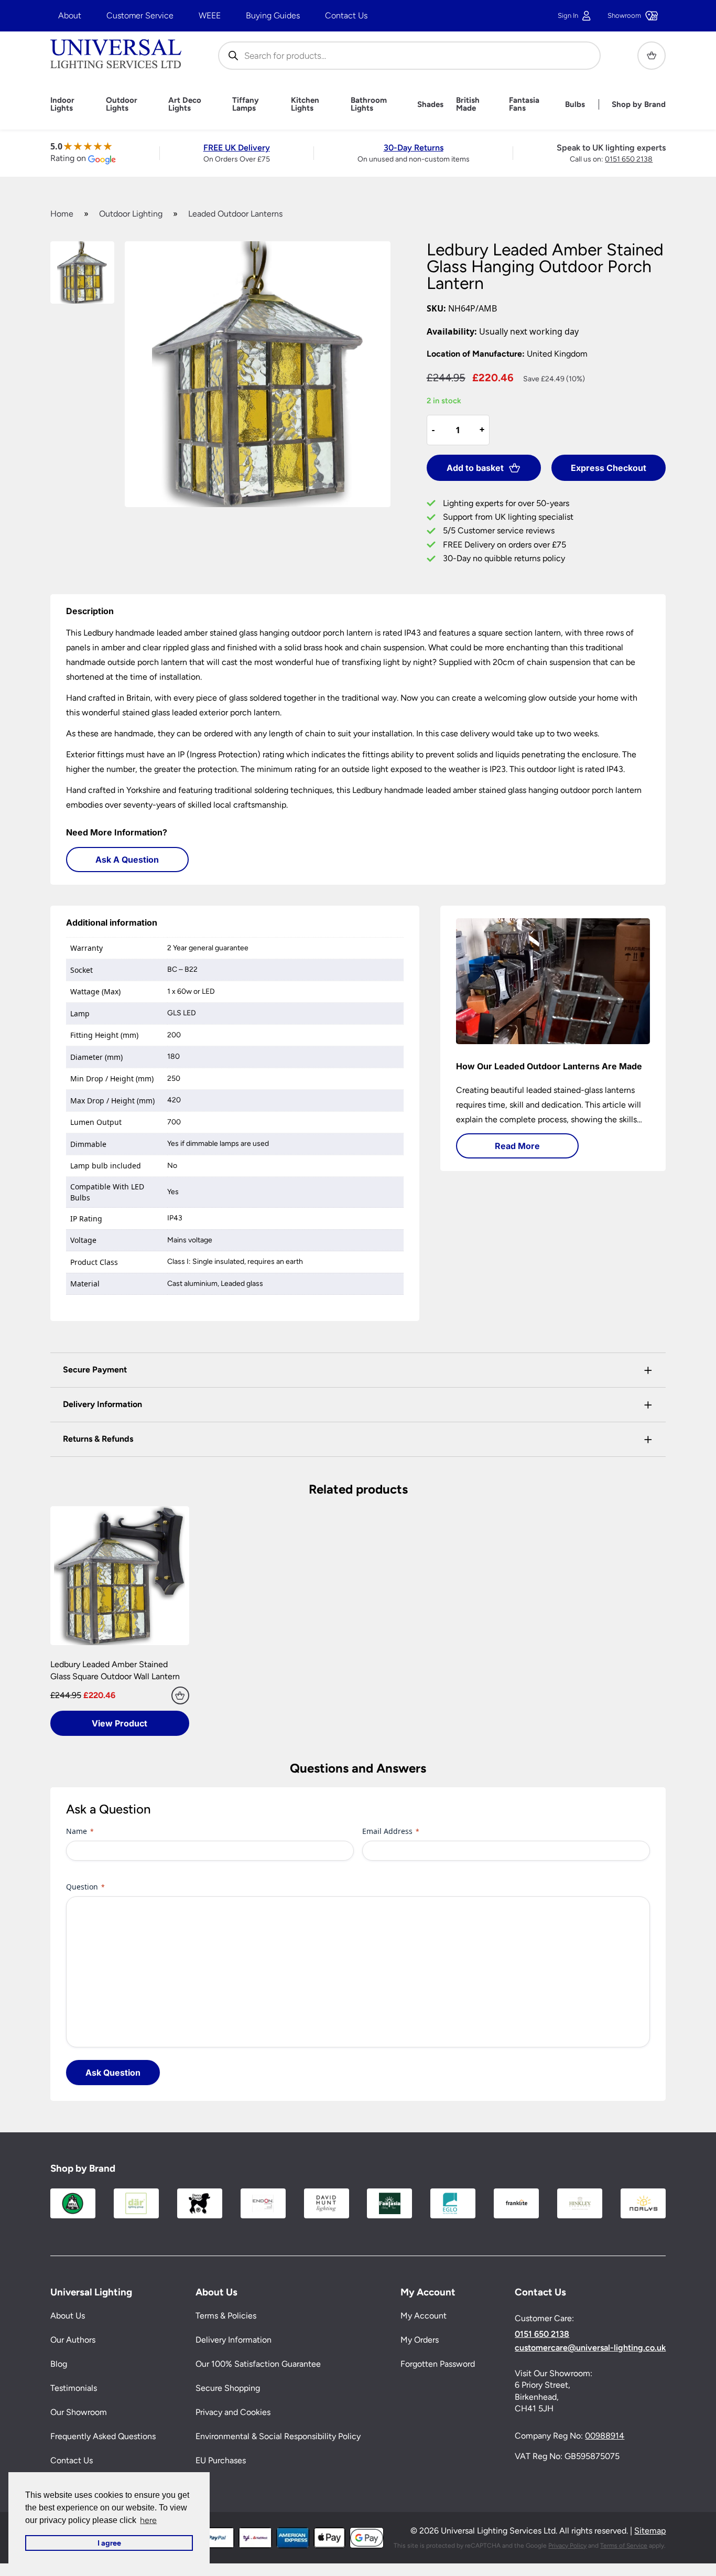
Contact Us (346, 15)
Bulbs (575, 105)
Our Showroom (79, 2412)
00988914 (605, 2436)
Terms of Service (624, 2546)
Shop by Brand (639, 105)
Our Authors (73, 2340)
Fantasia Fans (524, 104)
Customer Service (140, 15)
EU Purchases (221, 2460)
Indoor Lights (62, 104)
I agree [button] (109, 2543)
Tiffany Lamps (246, 104)
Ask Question (113, 2073)
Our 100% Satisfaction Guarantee (258, 2364)
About (70, 15)
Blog (59, 2364)
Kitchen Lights (305, 104)
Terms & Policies (226, 2316)
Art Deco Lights (185, 104)
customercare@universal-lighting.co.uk (590, 2348)
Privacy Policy (567, 2546)
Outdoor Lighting (131, 214)
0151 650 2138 (629, 159)
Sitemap (650, 2531)
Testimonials (74, 2388)
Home (62, 214)
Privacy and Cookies (233, 2412)
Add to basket (475, 468)
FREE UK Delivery (237, 148)
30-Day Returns (414, 148)
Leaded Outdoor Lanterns (235, 214)
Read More (517, 1146)
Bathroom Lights (369, 104)
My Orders (420, 2340)
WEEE (210, 15)
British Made (468, 104)
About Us (68, 2316)
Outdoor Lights (122, 104)
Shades (430, 105)
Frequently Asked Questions (103, 2436)
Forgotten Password (438, 2364)
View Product (120, 1723)
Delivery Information (234, 2340)
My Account (424, 2316)
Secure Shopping (228, 2388)
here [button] (148, 2520)
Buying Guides (273, 15)
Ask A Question (127, 860)
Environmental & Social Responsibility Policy (278, 2436)
